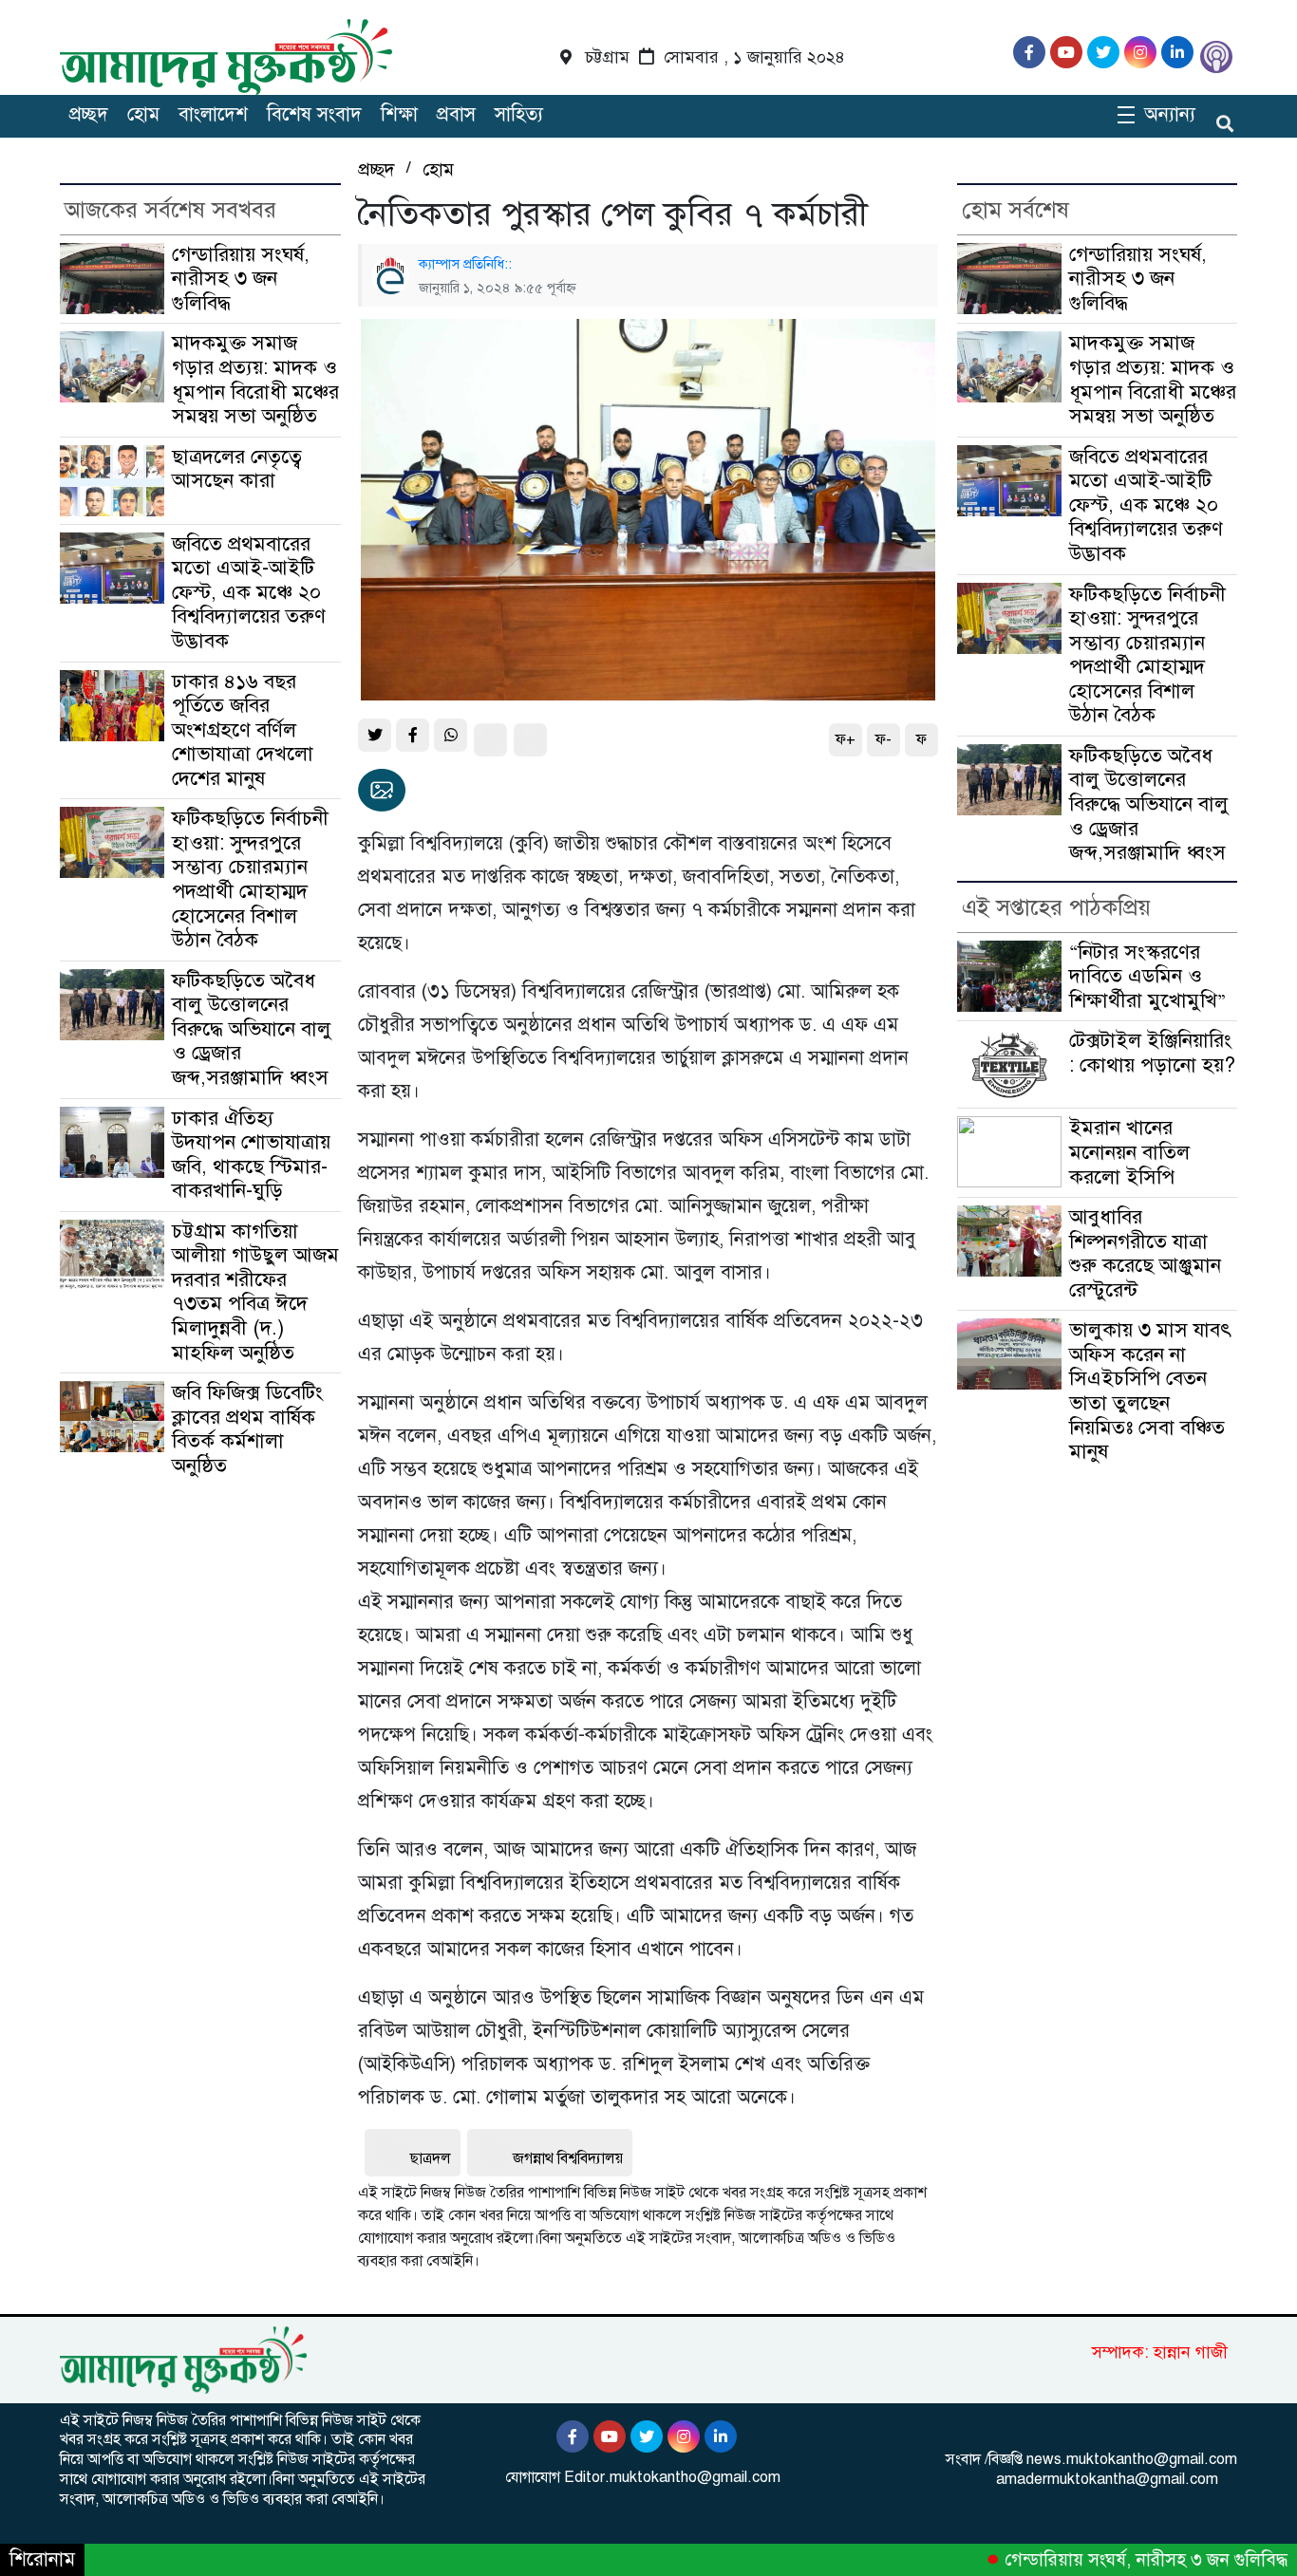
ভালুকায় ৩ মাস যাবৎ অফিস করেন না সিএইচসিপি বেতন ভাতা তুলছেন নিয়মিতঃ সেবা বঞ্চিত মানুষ (1150, 1391)
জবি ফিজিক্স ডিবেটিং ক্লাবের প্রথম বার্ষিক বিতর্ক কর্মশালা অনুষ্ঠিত (247, 1429)
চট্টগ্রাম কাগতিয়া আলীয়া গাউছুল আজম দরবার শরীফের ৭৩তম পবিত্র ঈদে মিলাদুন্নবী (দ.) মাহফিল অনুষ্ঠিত (255, 1292)
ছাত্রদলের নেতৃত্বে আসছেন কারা (237, 469)
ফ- (883, 739)
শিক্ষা (399, 114)
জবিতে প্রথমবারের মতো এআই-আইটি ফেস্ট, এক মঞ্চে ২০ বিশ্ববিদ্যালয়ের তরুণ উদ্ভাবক (249, 592)
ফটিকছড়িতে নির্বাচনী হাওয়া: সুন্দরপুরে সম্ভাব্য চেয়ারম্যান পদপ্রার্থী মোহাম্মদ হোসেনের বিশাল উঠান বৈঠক (250, 879)
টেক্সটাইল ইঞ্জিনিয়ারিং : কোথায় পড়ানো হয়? (1152, 1053)
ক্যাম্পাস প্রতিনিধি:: (465, 264)
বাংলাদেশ (213, 114)
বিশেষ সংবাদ (314, 114)
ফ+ (846, 739)
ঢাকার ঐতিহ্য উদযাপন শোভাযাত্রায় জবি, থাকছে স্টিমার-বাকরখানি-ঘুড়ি (251, 1155)
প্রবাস (456, 114)
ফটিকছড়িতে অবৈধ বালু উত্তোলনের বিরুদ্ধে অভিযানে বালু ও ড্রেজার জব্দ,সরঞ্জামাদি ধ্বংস (252, 1029)
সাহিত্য (519, 114)
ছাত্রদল (431, 2158)
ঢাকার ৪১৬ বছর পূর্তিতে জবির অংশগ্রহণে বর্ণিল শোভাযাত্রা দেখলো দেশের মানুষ (243, 730)
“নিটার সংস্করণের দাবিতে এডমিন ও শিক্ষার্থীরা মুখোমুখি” (1147, 976)
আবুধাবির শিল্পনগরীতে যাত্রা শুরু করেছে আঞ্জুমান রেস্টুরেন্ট (1145, 1253)
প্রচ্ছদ (89, 114)
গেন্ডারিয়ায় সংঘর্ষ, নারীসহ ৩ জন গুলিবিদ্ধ (241, 279)
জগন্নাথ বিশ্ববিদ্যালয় (568, 2158)
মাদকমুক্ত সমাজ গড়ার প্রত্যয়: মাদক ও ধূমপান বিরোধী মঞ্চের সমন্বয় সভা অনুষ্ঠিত (255, 379)
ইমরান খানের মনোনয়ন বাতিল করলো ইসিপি (1129, 1152)
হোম (143, 114)
